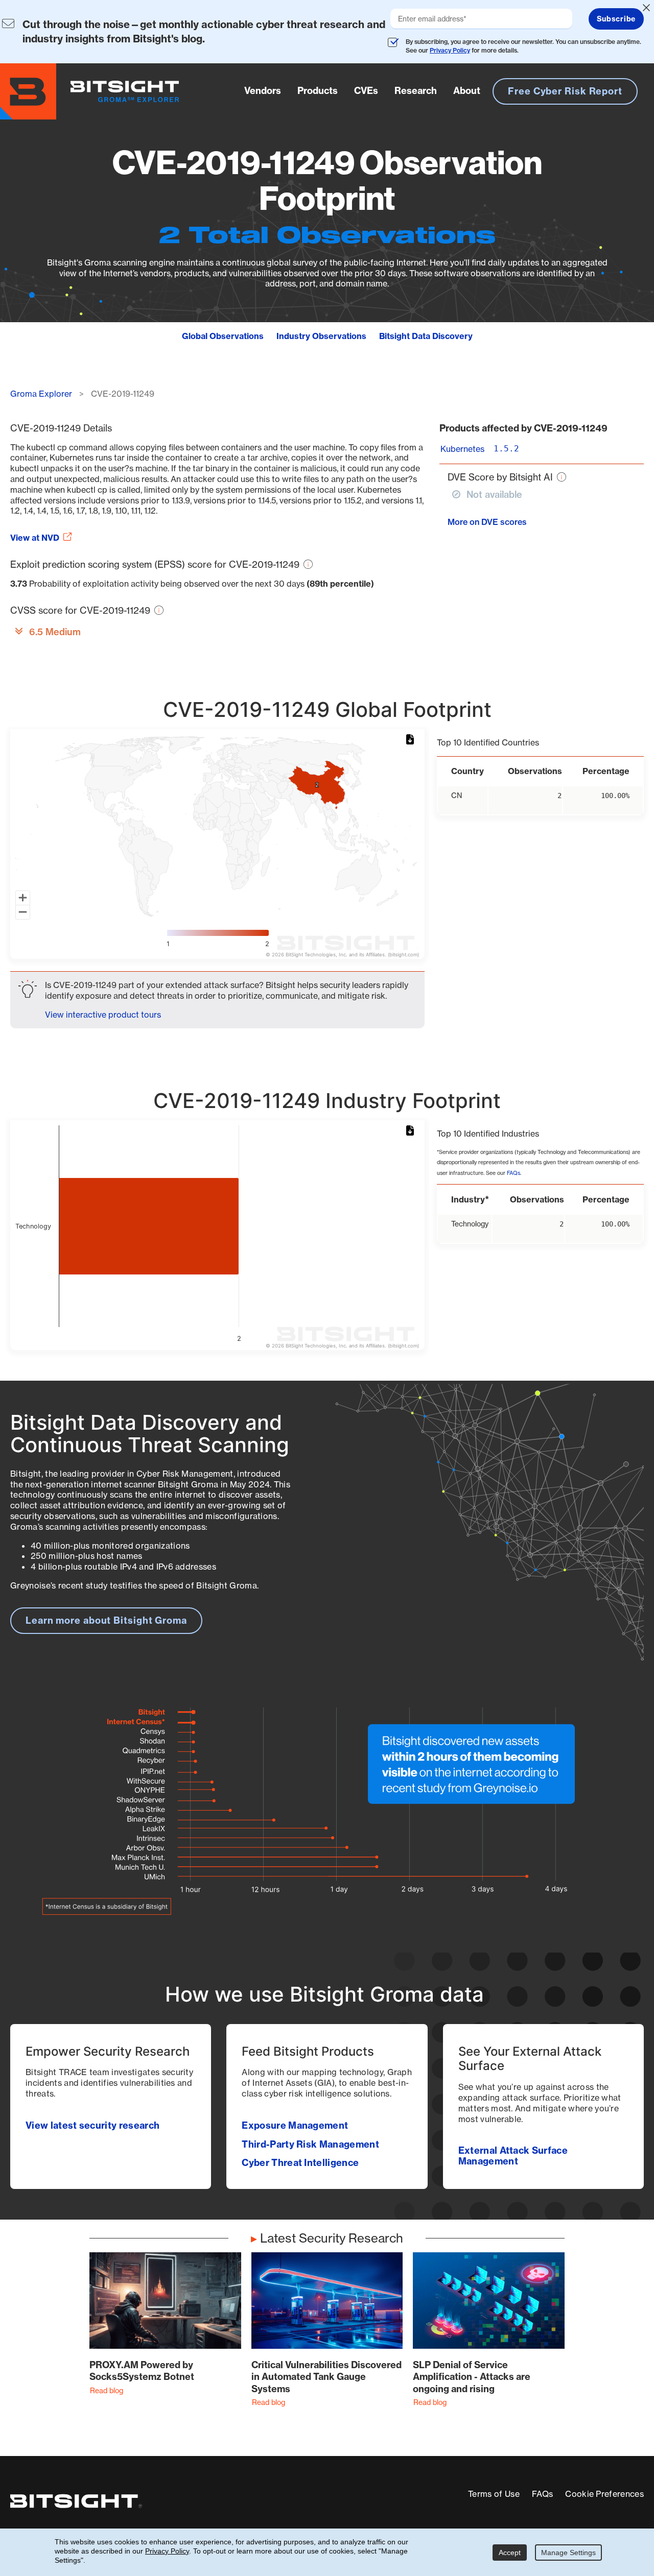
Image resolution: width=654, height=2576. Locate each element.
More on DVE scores (487, 522)
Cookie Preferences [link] (604, 2494)
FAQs (513, 1173)
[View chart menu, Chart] (412, 740)
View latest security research (92, 2125)
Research (416, 91)
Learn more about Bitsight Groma (106, 1620)
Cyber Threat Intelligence (300, 2163)
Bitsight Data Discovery (426, 336)
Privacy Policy (450, 50)
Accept (510, 2553)
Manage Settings (568, 2553)
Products (318, 91)
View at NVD (35, 538)
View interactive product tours (103, 1015)
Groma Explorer (41, 394)
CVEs (366, 91)
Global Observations (223, 336)
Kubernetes (462, 449)
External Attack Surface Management (513, 2156)
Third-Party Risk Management (310, 2144)
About (467, 91)
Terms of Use (494, 2494)
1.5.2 (506, 449)
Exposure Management (295, 2125)
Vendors (263, 91)
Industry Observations (321, 336)
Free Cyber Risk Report (565, 91)
